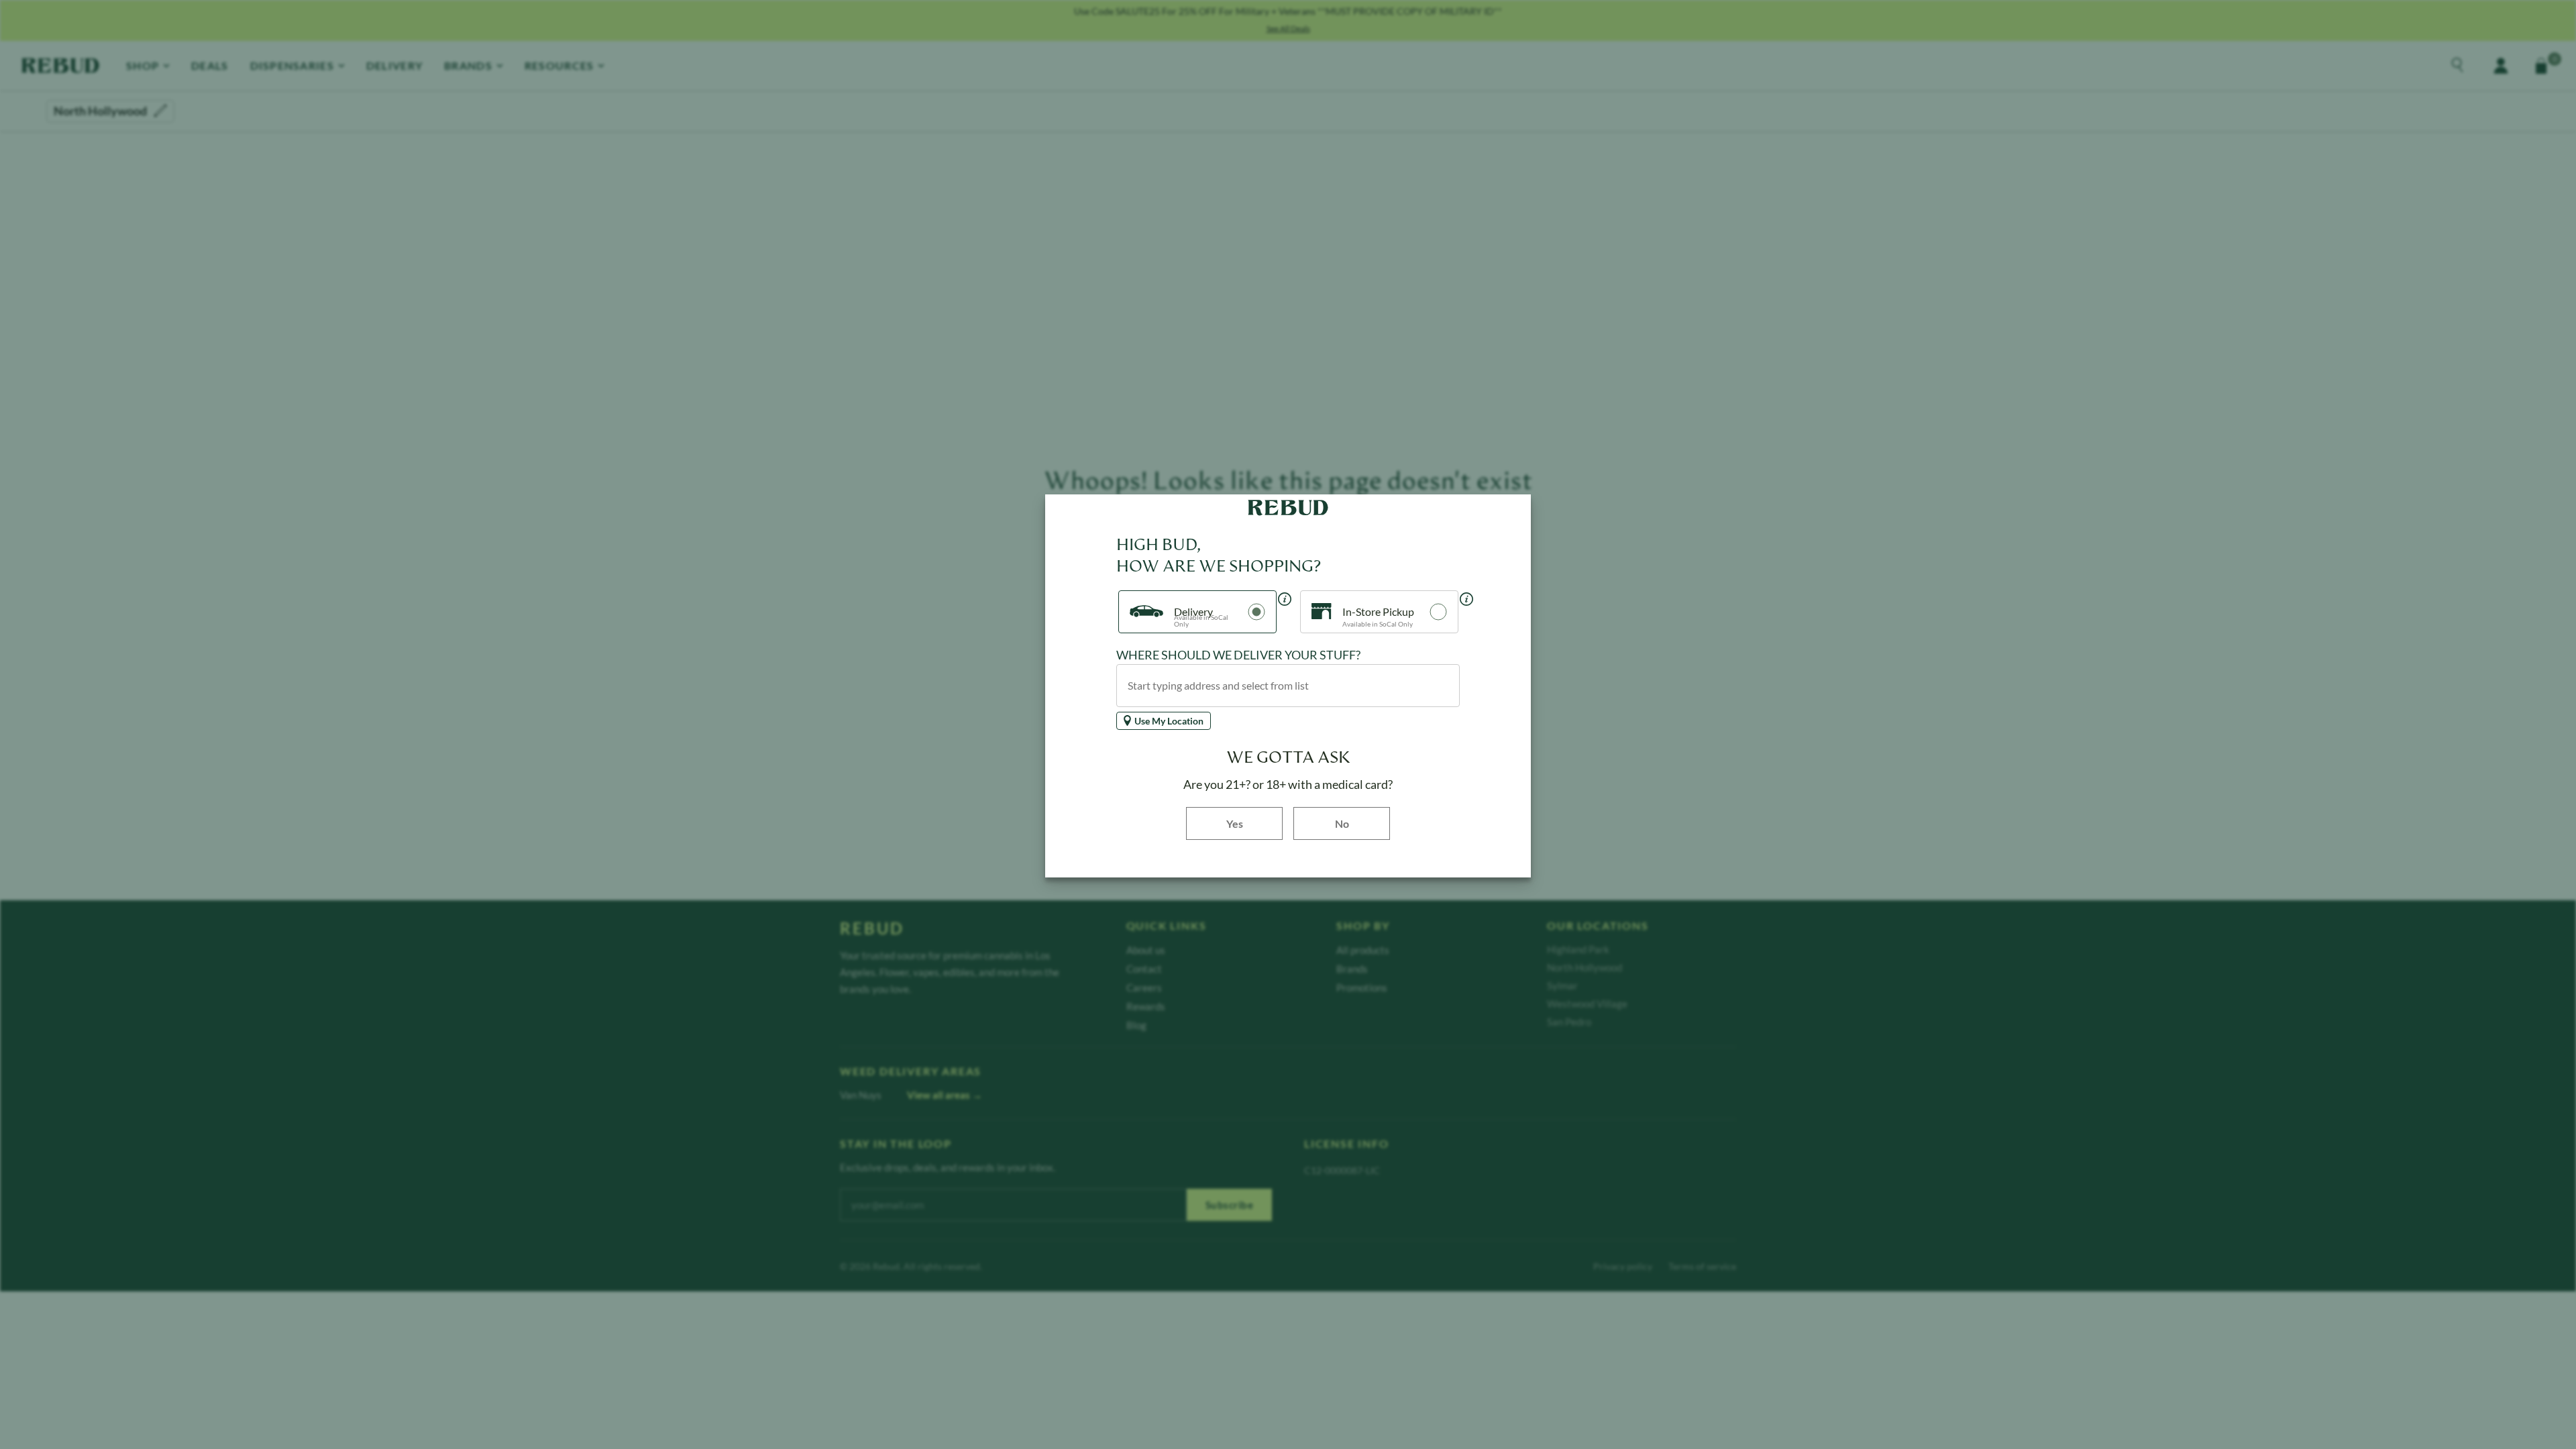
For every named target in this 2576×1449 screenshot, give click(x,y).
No (1342, 823)
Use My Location (1169, 721)
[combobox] (1288, 686)
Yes (1254, 823)
